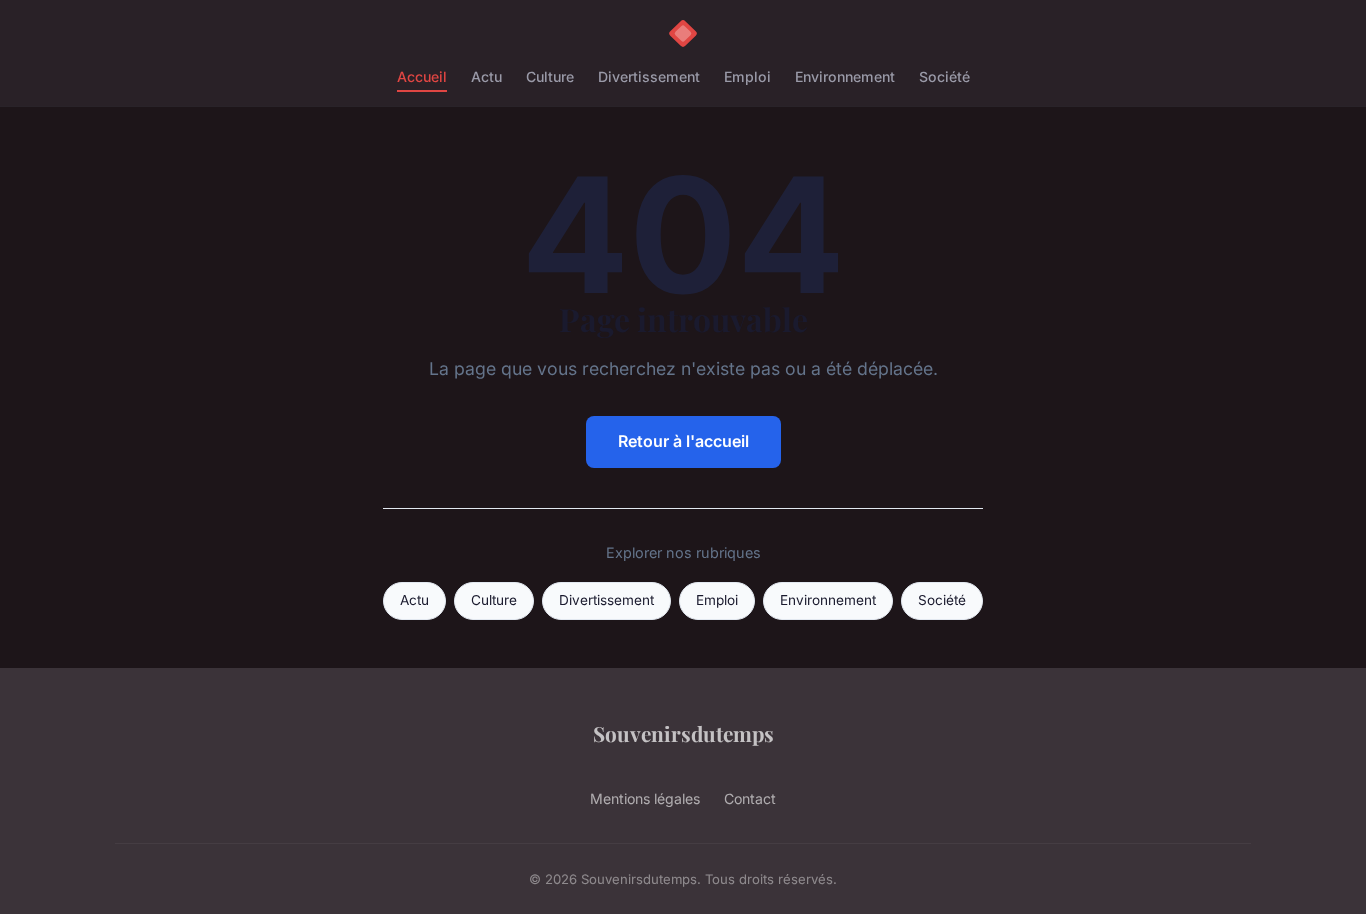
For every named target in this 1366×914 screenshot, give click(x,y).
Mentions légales (645, 798)
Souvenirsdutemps (683, 733)
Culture (550, 76)
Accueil (422, 76)
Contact (750, 798)
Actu (486, 76)
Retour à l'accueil (683, 441)
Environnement (845, 76)
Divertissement (649, 76)
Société (944, 76)
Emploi (747, 76)
